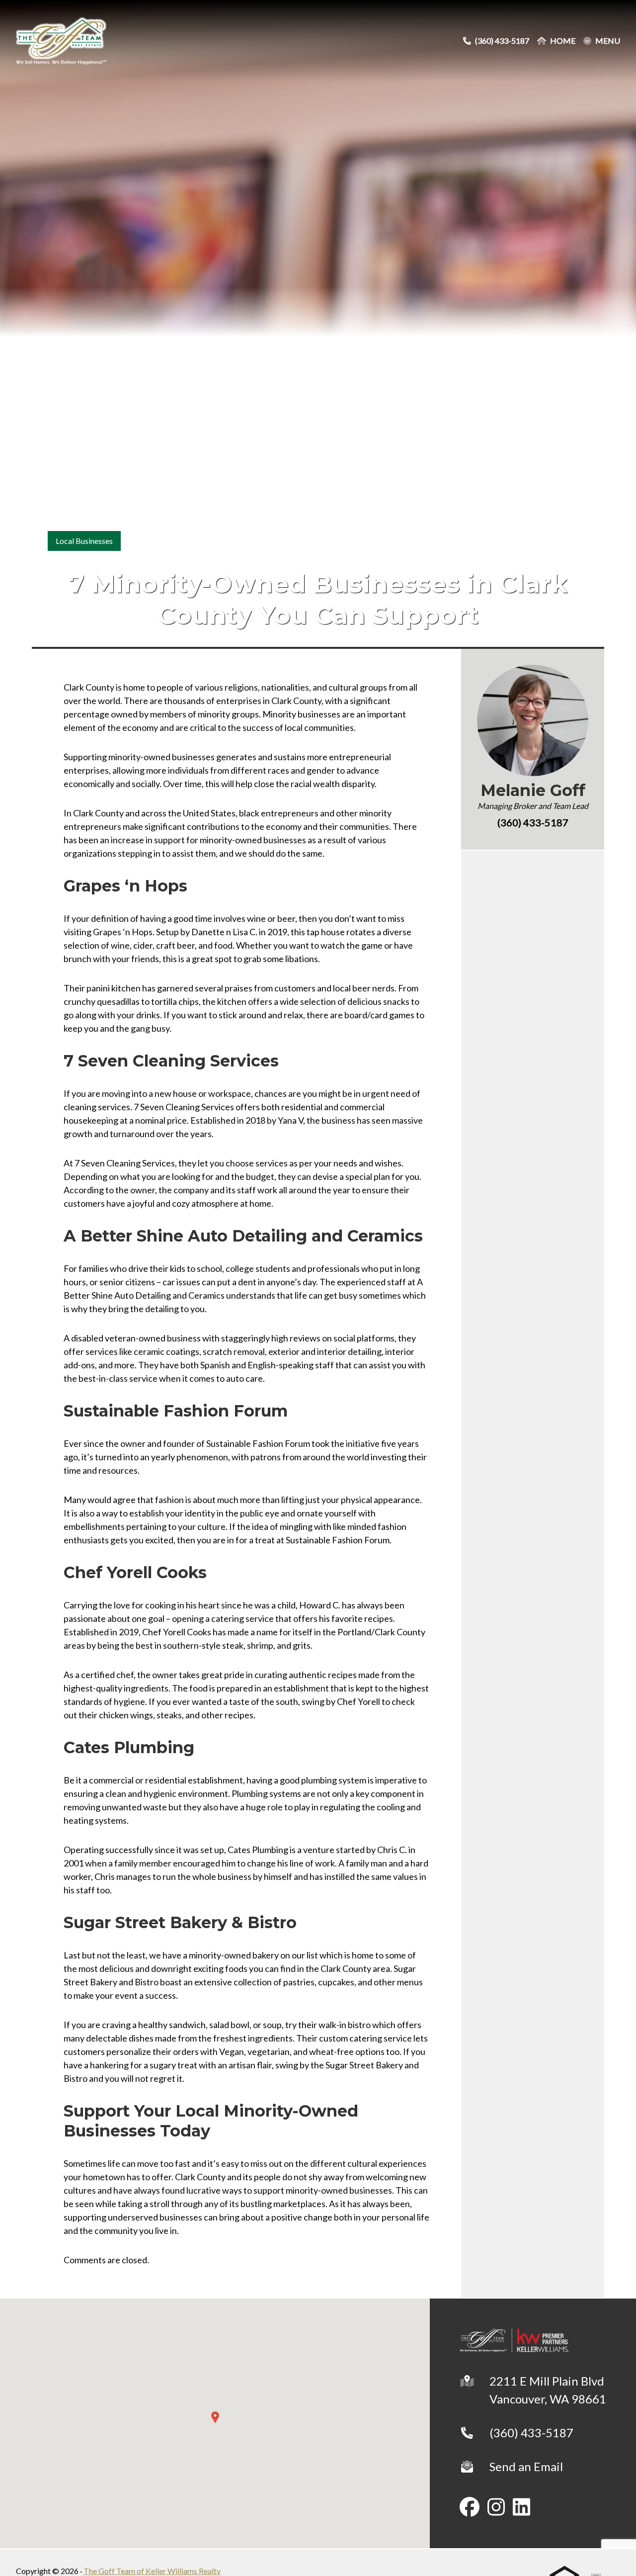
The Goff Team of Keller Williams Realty (152, 2571)
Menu (608, 41)
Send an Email (526, 2466)
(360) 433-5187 (531, 2433)
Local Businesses (84, 541)
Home (563, 41)
